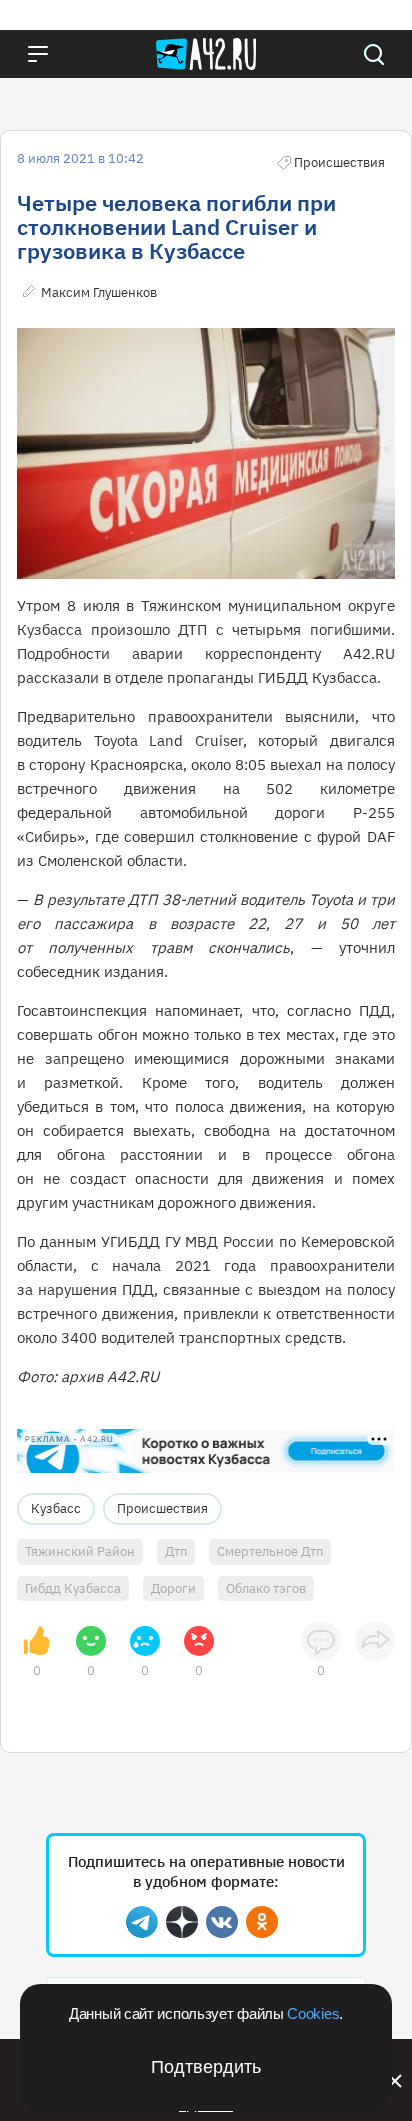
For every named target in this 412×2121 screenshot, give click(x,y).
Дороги (173, 1588)
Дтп (176, 1551)
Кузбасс (56, 1508)
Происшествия (162, 1508)
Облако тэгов (266, 1588)
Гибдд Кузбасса (73, 1588)
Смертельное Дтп (270, 1551)
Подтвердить (206, 2067)
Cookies (313, 2013)
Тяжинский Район (80, 1551)
